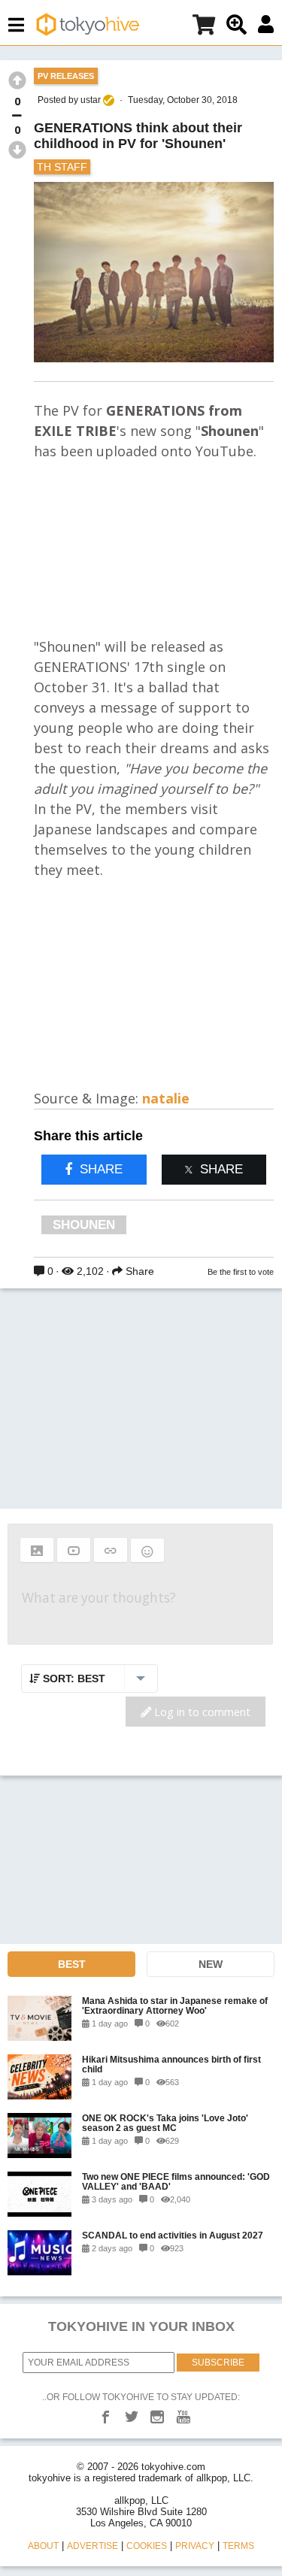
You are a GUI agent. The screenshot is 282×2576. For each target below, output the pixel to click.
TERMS (238, 2546)
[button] (37, 1550)
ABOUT (43, 2546)
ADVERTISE (92, 2546)
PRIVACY (195, 2546)
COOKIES (147, 2546)
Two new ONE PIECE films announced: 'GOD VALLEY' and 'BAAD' (176, 2181)
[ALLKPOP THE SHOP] (204, 27)
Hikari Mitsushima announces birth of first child (171, 2064)
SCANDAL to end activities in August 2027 (173, 2235)
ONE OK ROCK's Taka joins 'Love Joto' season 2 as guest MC (165, 2123)
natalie (166, 1098)
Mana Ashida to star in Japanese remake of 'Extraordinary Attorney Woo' (175, 2005)
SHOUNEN (84, 1225)
